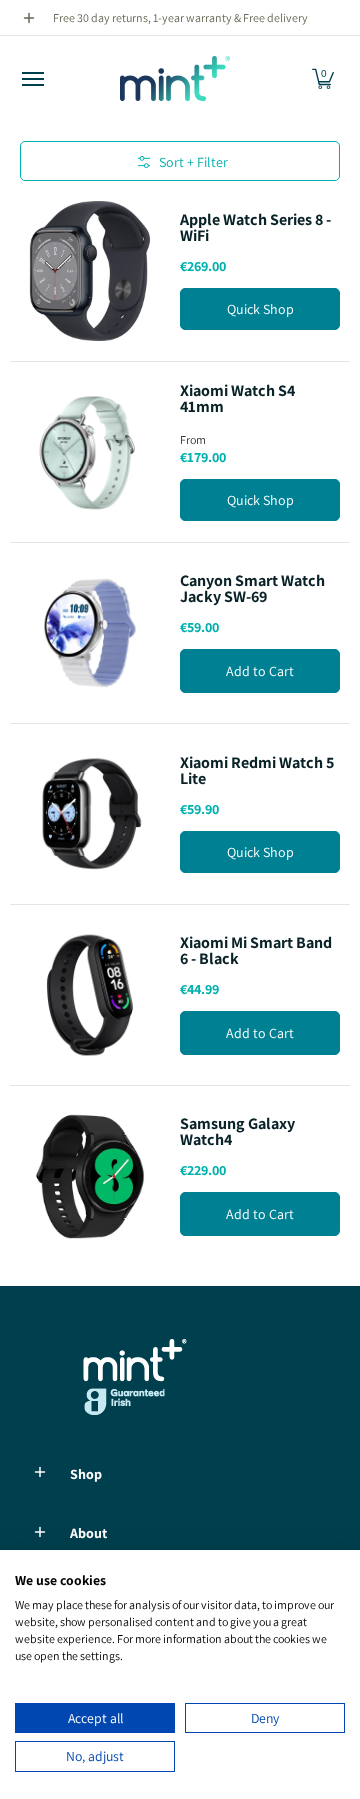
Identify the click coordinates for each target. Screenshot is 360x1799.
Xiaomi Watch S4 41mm (237, 398)
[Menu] (32, 78)
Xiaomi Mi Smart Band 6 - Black (256, 950)
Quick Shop (260, 309)
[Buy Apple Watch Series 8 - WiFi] (90, 271)
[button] (323, 78)
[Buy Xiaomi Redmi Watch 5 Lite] (90, 814)
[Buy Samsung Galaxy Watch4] (90, 1176)
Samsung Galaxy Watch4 (237, 1131)
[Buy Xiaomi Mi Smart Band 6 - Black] (90, 995)
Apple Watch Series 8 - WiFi (255, 227)
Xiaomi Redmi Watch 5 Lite (257, 770)
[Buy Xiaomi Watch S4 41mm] (90, 452)
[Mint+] (175, 78)
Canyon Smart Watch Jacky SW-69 (252, 588)
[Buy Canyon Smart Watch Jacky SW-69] (90, 633)
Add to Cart (260, 671)
